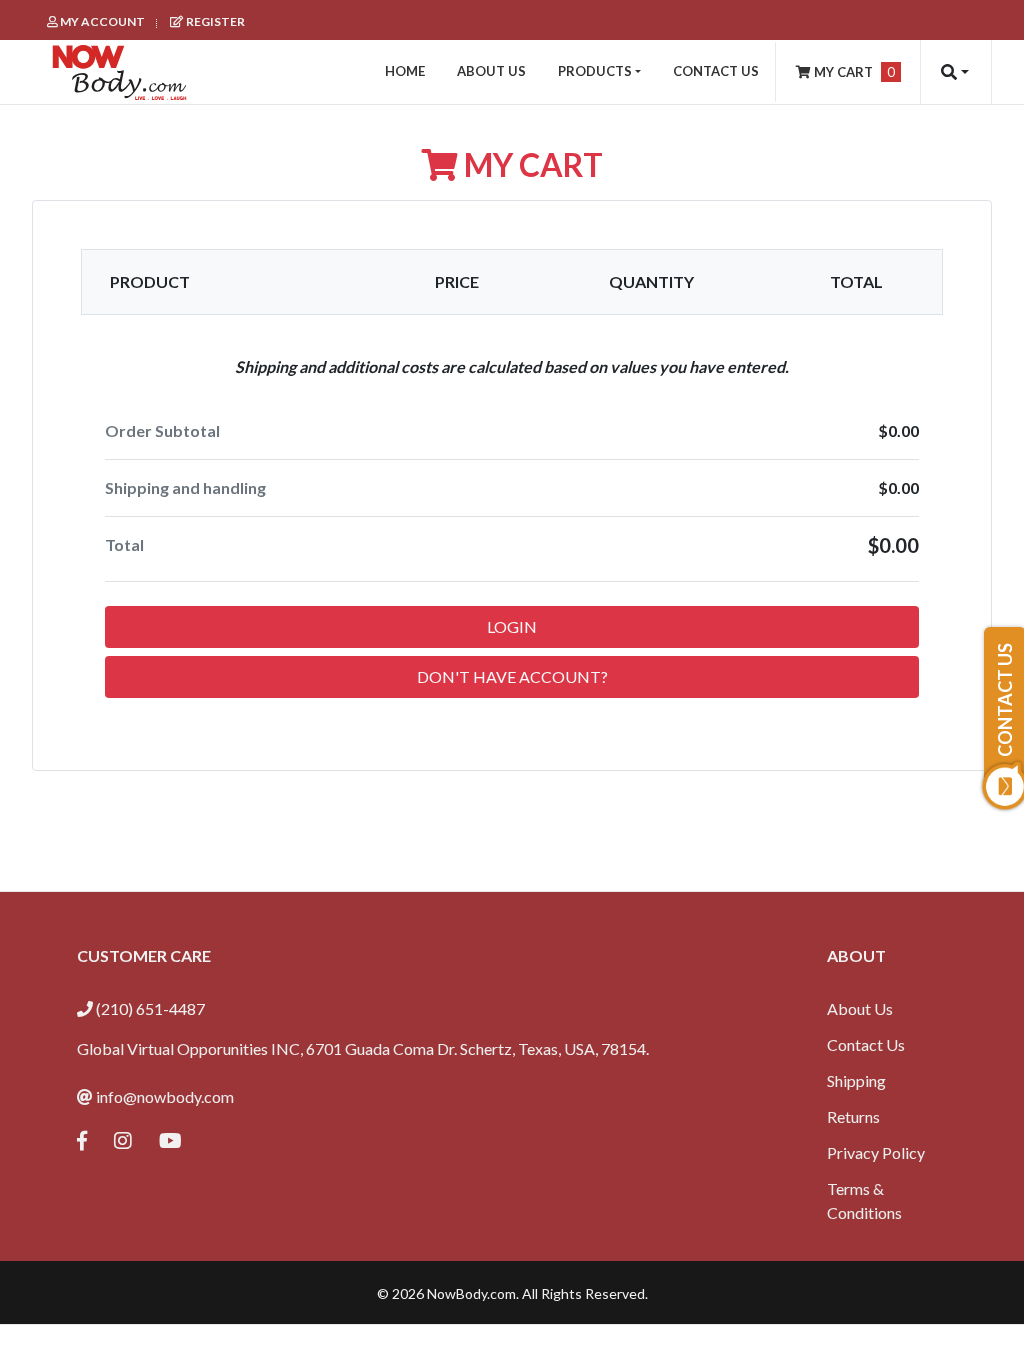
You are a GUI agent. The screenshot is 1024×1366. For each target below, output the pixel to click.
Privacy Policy (876, 1152)
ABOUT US (491, 71)
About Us (860, 1008)
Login (512, 626)
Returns (853, 1116)
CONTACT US (716, 71)
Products (595, 71)
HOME (405, 71)
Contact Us (866, 1044)
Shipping (856, 1080)
